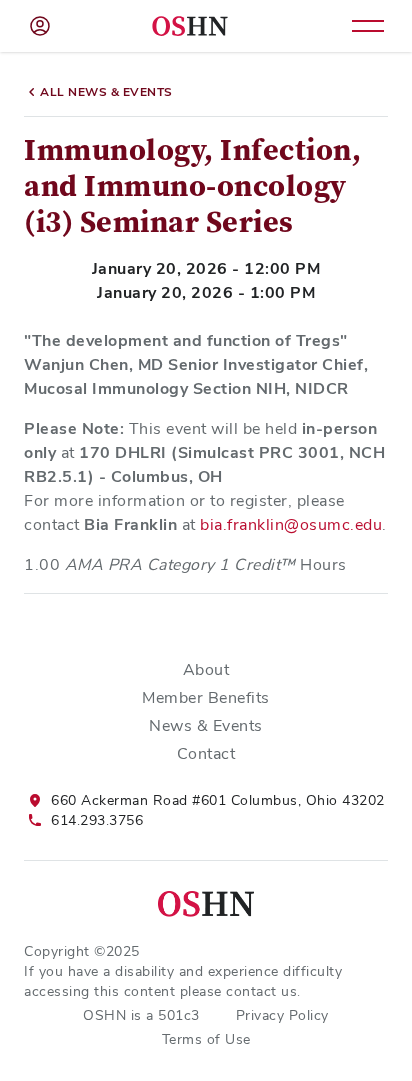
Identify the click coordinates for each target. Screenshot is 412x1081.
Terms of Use (206, 1039)
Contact (206, 753)
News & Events (206, 725)
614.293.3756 (97, 820)
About (206, 669)
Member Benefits (206, 697)
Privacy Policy (282, 1015)
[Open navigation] (368, 26)
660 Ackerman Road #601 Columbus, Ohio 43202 (218, 800)
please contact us (239, 991)
